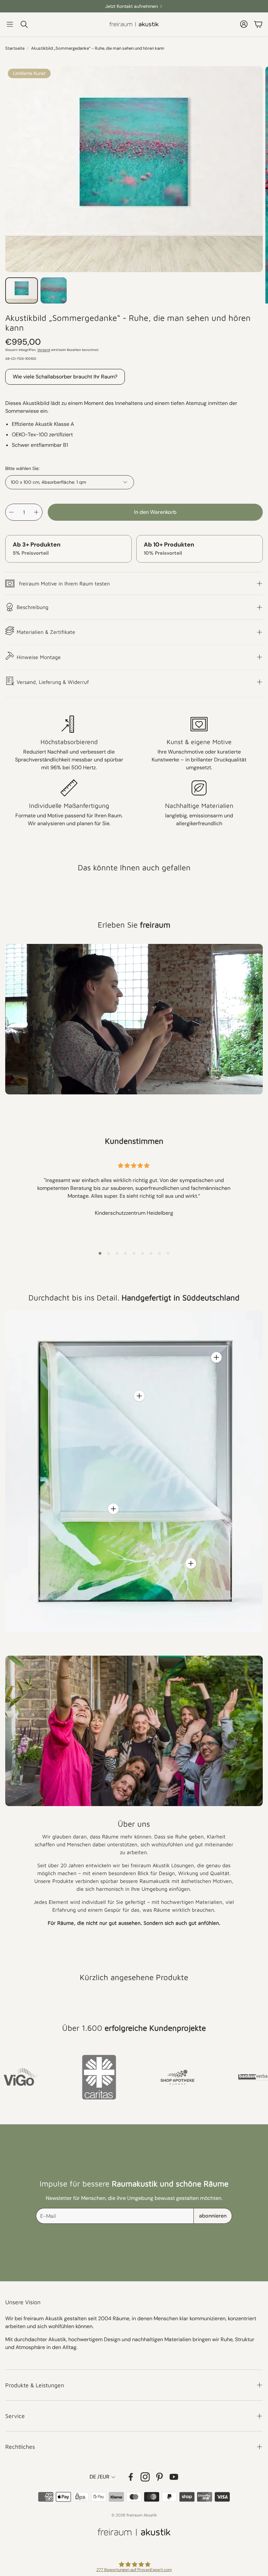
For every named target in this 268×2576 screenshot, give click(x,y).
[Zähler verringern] (11, 512)
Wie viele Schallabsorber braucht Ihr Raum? (65, 377)
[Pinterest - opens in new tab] (159, 2477)
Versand (44, 350)
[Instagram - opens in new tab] (145, 2477)
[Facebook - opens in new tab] (131, 2477)
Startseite (15, 48)
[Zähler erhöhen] (36, 512)
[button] (10, 24)
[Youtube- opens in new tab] (174, 2477)
